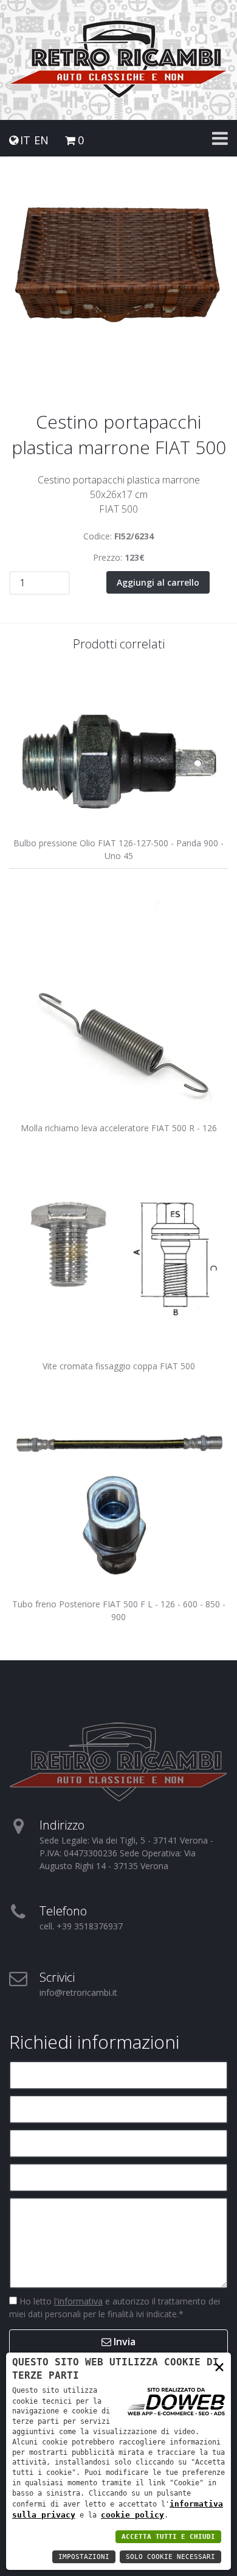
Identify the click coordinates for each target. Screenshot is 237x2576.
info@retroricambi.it (78, 1992)
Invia (123, 2342)
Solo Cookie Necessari (170, 2557)
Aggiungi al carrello (158, 582)
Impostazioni (84, 2557)
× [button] (219, 2366)
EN (41, 140)
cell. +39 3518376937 (81, 1926)
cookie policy (132, 2515)
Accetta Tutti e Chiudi (168, 2537)
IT (25, 140)
